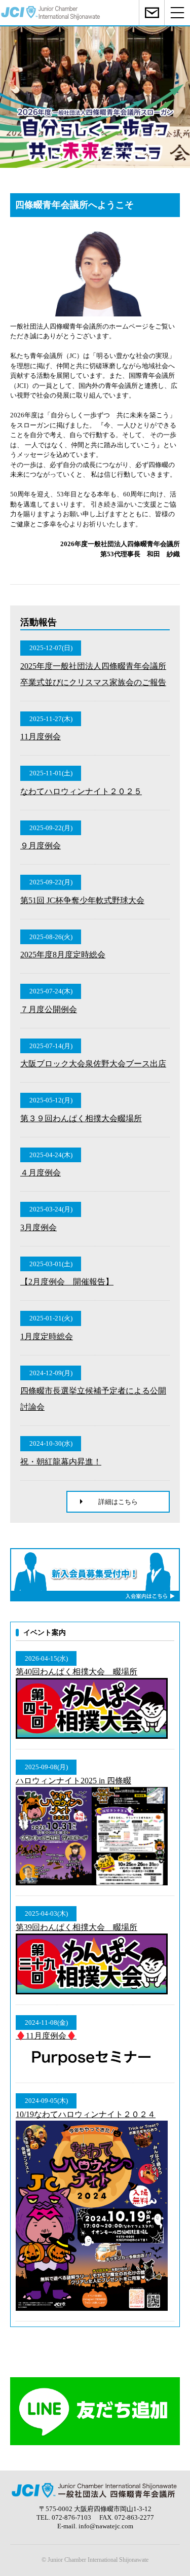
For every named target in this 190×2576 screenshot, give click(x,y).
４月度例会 (41, 1173)
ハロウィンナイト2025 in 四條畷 (73, 1781)
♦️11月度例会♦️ (46, 2036)
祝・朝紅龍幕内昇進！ (61, 1462)
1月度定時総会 (47, 1336)
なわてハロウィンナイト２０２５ (81, 791)
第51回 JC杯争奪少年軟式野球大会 (82, 900)
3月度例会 (39, 1227)
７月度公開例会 (49, 1009)
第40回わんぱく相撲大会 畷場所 (77, 1672)
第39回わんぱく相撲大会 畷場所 (77, 1927)
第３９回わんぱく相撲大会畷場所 (81, 1118)
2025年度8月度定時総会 (63, 955)
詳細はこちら (118, 1502)
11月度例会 (41, 737)
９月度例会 (41, 846)
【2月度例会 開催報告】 (67, 1282)
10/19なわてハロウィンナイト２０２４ (86, 2114)
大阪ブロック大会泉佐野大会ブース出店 (93, 1064)
